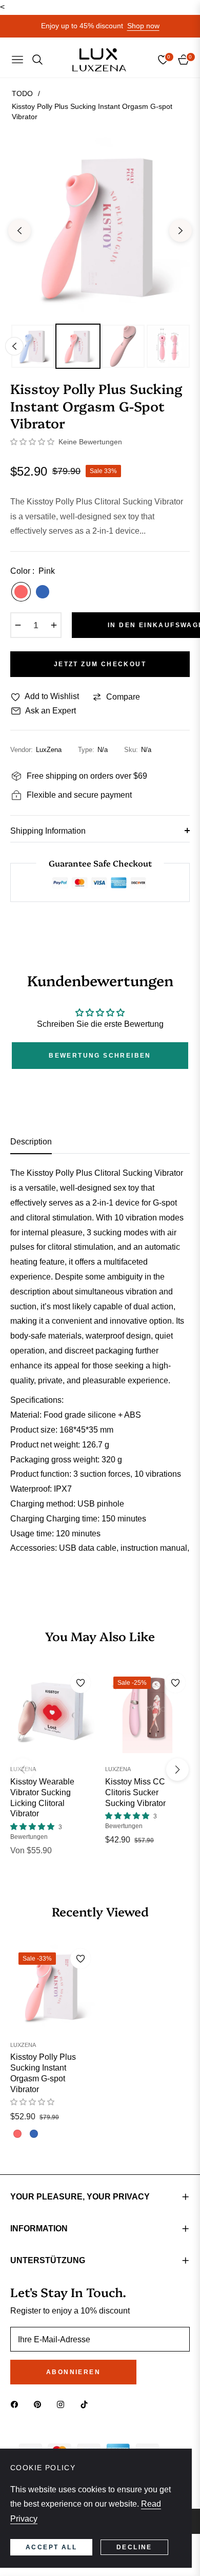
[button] (32, 442)
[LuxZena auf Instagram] (63, 2404)
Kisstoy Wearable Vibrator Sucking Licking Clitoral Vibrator (42, 1798)
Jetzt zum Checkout (100, 664)
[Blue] (43, 592)
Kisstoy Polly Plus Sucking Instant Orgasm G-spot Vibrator (43, 2073)
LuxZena (23, 1769)
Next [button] (181, 231)
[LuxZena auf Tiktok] (87, 2404)
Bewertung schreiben (100, 1056)
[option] (100, 227)
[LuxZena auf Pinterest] (40, 2404)
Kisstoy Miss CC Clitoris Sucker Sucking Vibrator (135, 1792)
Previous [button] (19, 231)
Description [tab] (31, 1142)
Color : (33, 571)
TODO (22, 93)
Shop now (143, 26)
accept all (51, 2547)
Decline (134, 2547)
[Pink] (21, 592)
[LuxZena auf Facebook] (17, 2404)
